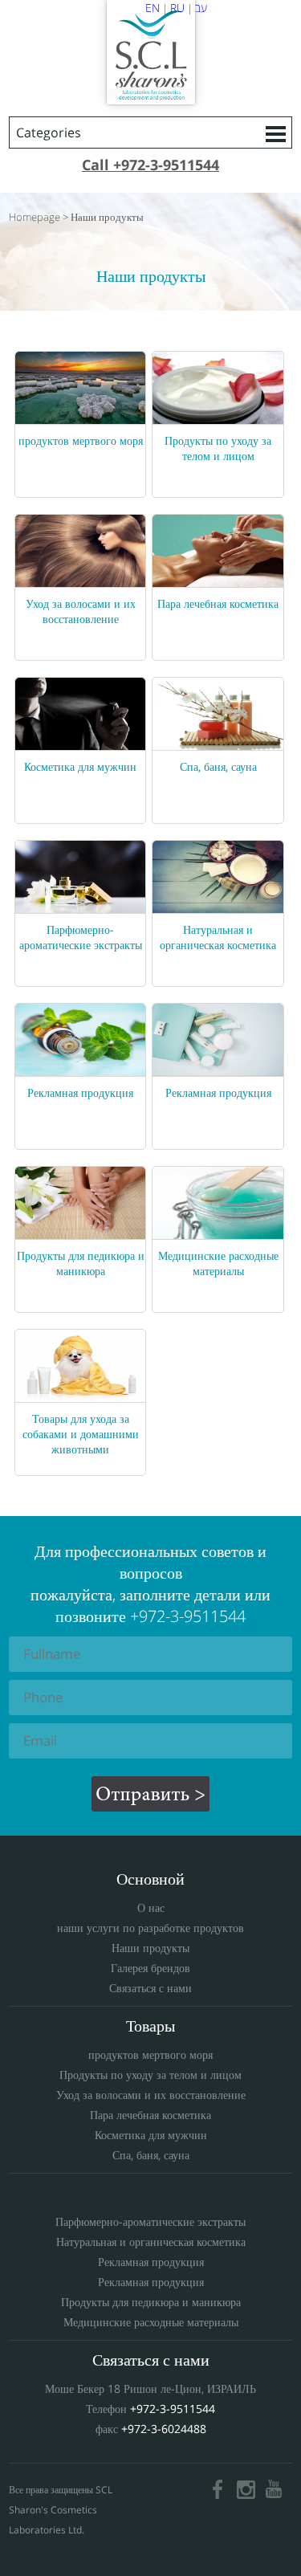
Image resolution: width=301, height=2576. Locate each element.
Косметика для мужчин (80, 766)
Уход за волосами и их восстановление (81, 611)
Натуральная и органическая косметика (218, 937)
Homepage (35, 217)
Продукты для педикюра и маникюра (81, 1263)
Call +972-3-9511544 (150, 165)
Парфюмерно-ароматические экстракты (81, 937)
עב (201, 8)
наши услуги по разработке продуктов (150, 1928)
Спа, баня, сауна (218, 766)
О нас (151, 1908)
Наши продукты (107, 217)
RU (177, 8)
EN (153, 8)
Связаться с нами (150, 1988)
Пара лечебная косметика (218, 603)
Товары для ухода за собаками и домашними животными (81, 1434)
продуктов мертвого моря (81, 440)
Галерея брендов (150, 1968)
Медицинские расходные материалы (218, 1263)
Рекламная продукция (80, 1092)
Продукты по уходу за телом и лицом (218, 448)
